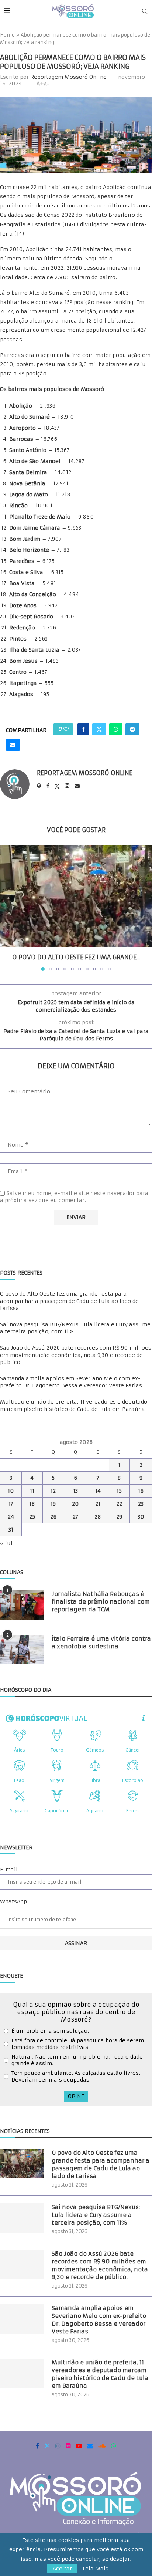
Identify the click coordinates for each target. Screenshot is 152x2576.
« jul (6, 1543)
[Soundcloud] (102, 2446)
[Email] (90, 2446)
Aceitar (62, 2569)
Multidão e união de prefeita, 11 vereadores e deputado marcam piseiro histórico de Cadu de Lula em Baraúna (74, 1405)
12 (53, 1491)
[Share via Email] (13, 745)
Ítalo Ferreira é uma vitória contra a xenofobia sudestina (101, 1643)
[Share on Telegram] (132, 729)
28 (98, 1517)
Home (7, 35)
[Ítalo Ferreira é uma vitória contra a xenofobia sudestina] (22, 1650)
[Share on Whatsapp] (116, 729)
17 (11, 1504)
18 (32, 1504)
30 (141, 1517)
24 (11, 1517)
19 (53, 1504)
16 (141, 1491)
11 (32, 1491)
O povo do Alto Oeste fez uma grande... (76, 957)
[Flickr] (68, 2446)
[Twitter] (47, 2446)
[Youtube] (79, 2446)
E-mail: (9, 1870)
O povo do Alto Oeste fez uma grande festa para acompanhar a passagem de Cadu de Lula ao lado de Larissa (69, 1301)
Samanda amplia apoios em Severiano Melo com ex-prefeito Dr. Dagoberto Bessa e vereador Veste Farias (71, 1382)
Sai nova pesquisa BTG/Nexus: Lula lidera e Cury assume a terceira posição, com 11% (96, 2215)
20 (75, 1504)
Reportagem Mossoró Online (68, 77)
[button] (6, 908)
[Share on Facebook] (83, 729)
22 (119, 1504)
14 (98, 1491)
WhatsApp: (14, 1901)
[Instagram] (58, 2446)
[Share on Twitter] (99, 729)
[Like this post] (66, 729)
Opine (76, 2096)
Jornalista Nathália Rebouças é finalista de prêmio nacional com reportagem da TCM (101, 1602)
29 (119, 1517)
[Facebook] (37, 2446)
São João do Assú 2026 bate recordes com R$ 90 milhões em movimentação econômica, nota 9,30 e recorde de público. (76, 1355)
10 (11, 1491)
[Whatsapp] (114, 2446)
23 (141, 1504)
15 (119, 1491)
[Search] (145, 11)
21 (98, 1504)
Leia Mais (96, 2569)
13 (75, 1491)
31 (11, 1530)
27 (75, 1517)
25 (32, 1517)
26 (53, 1517)
